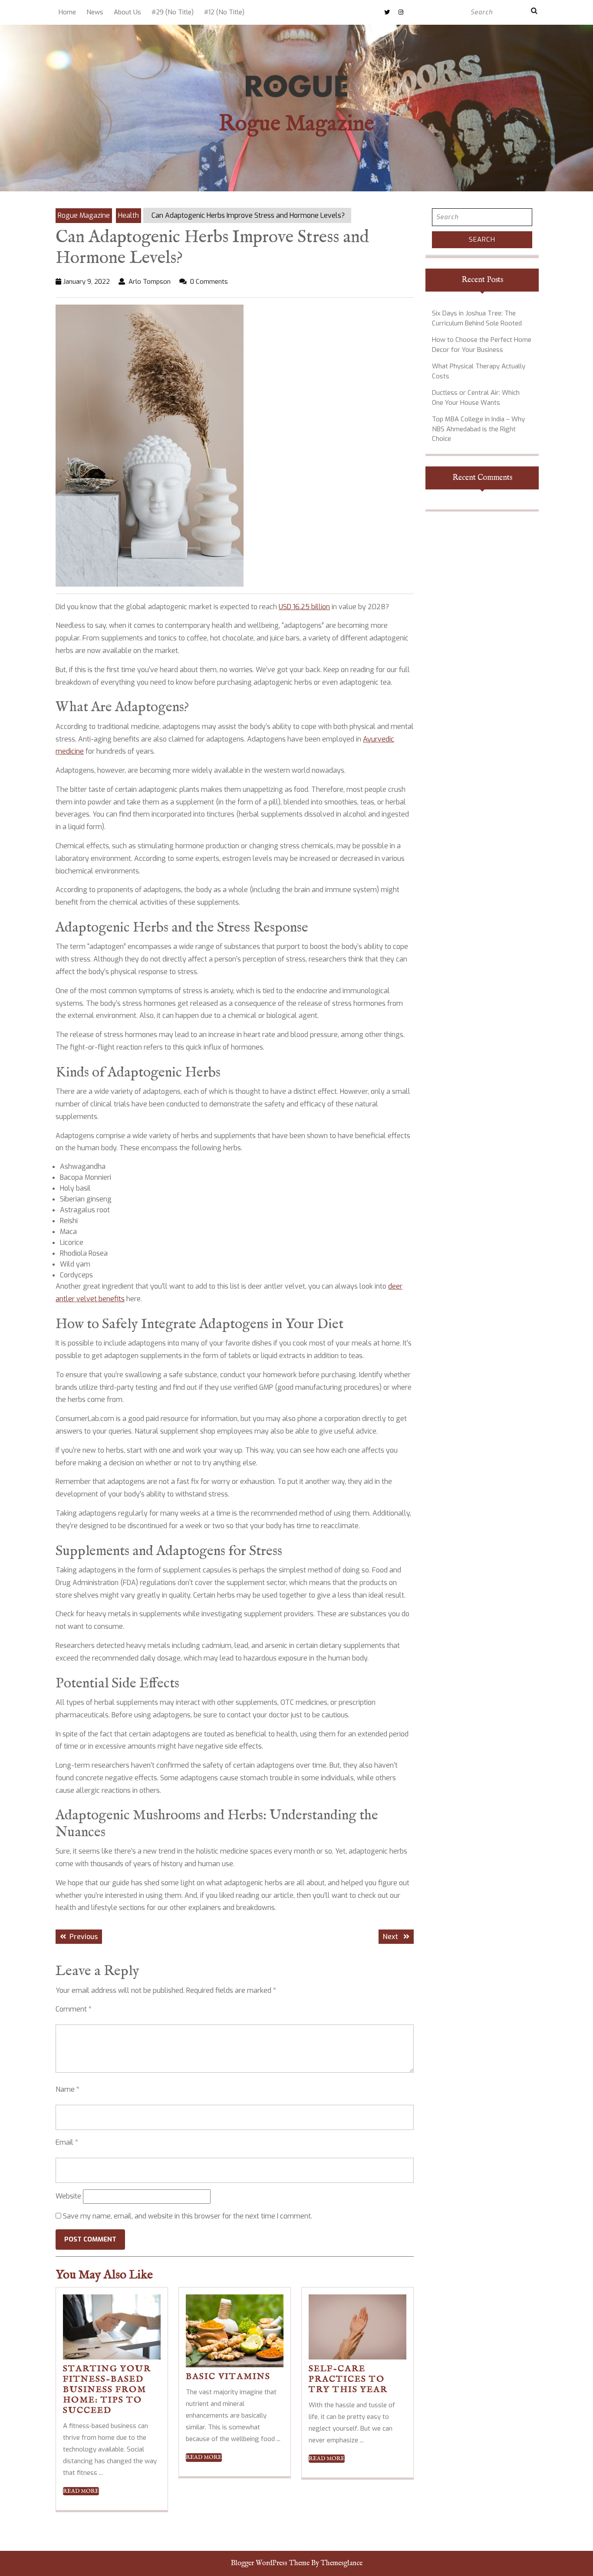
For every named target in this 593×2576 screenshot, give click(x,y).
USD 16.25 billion (304, 607)
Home (67, 12)
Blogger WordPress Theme (270, 2563)
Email (67, 2142)
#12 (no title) (224, 12)
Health (128, 215)
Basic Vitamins (228, 2377)
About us (127, 12)
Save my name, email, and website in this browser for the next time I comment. (188, 2216)
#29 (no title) (173, 12)
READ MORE (81, 2491)
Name (68, 2089)
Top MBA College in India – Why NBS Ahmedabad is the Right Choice (478, 429)
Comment (74, 2009)
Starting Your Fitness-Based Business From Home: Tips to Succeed (107, 2390)
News (95, 12)
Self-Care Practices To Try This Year (348, 2379)
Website (68, 2196)
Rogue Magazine (296, 124)
